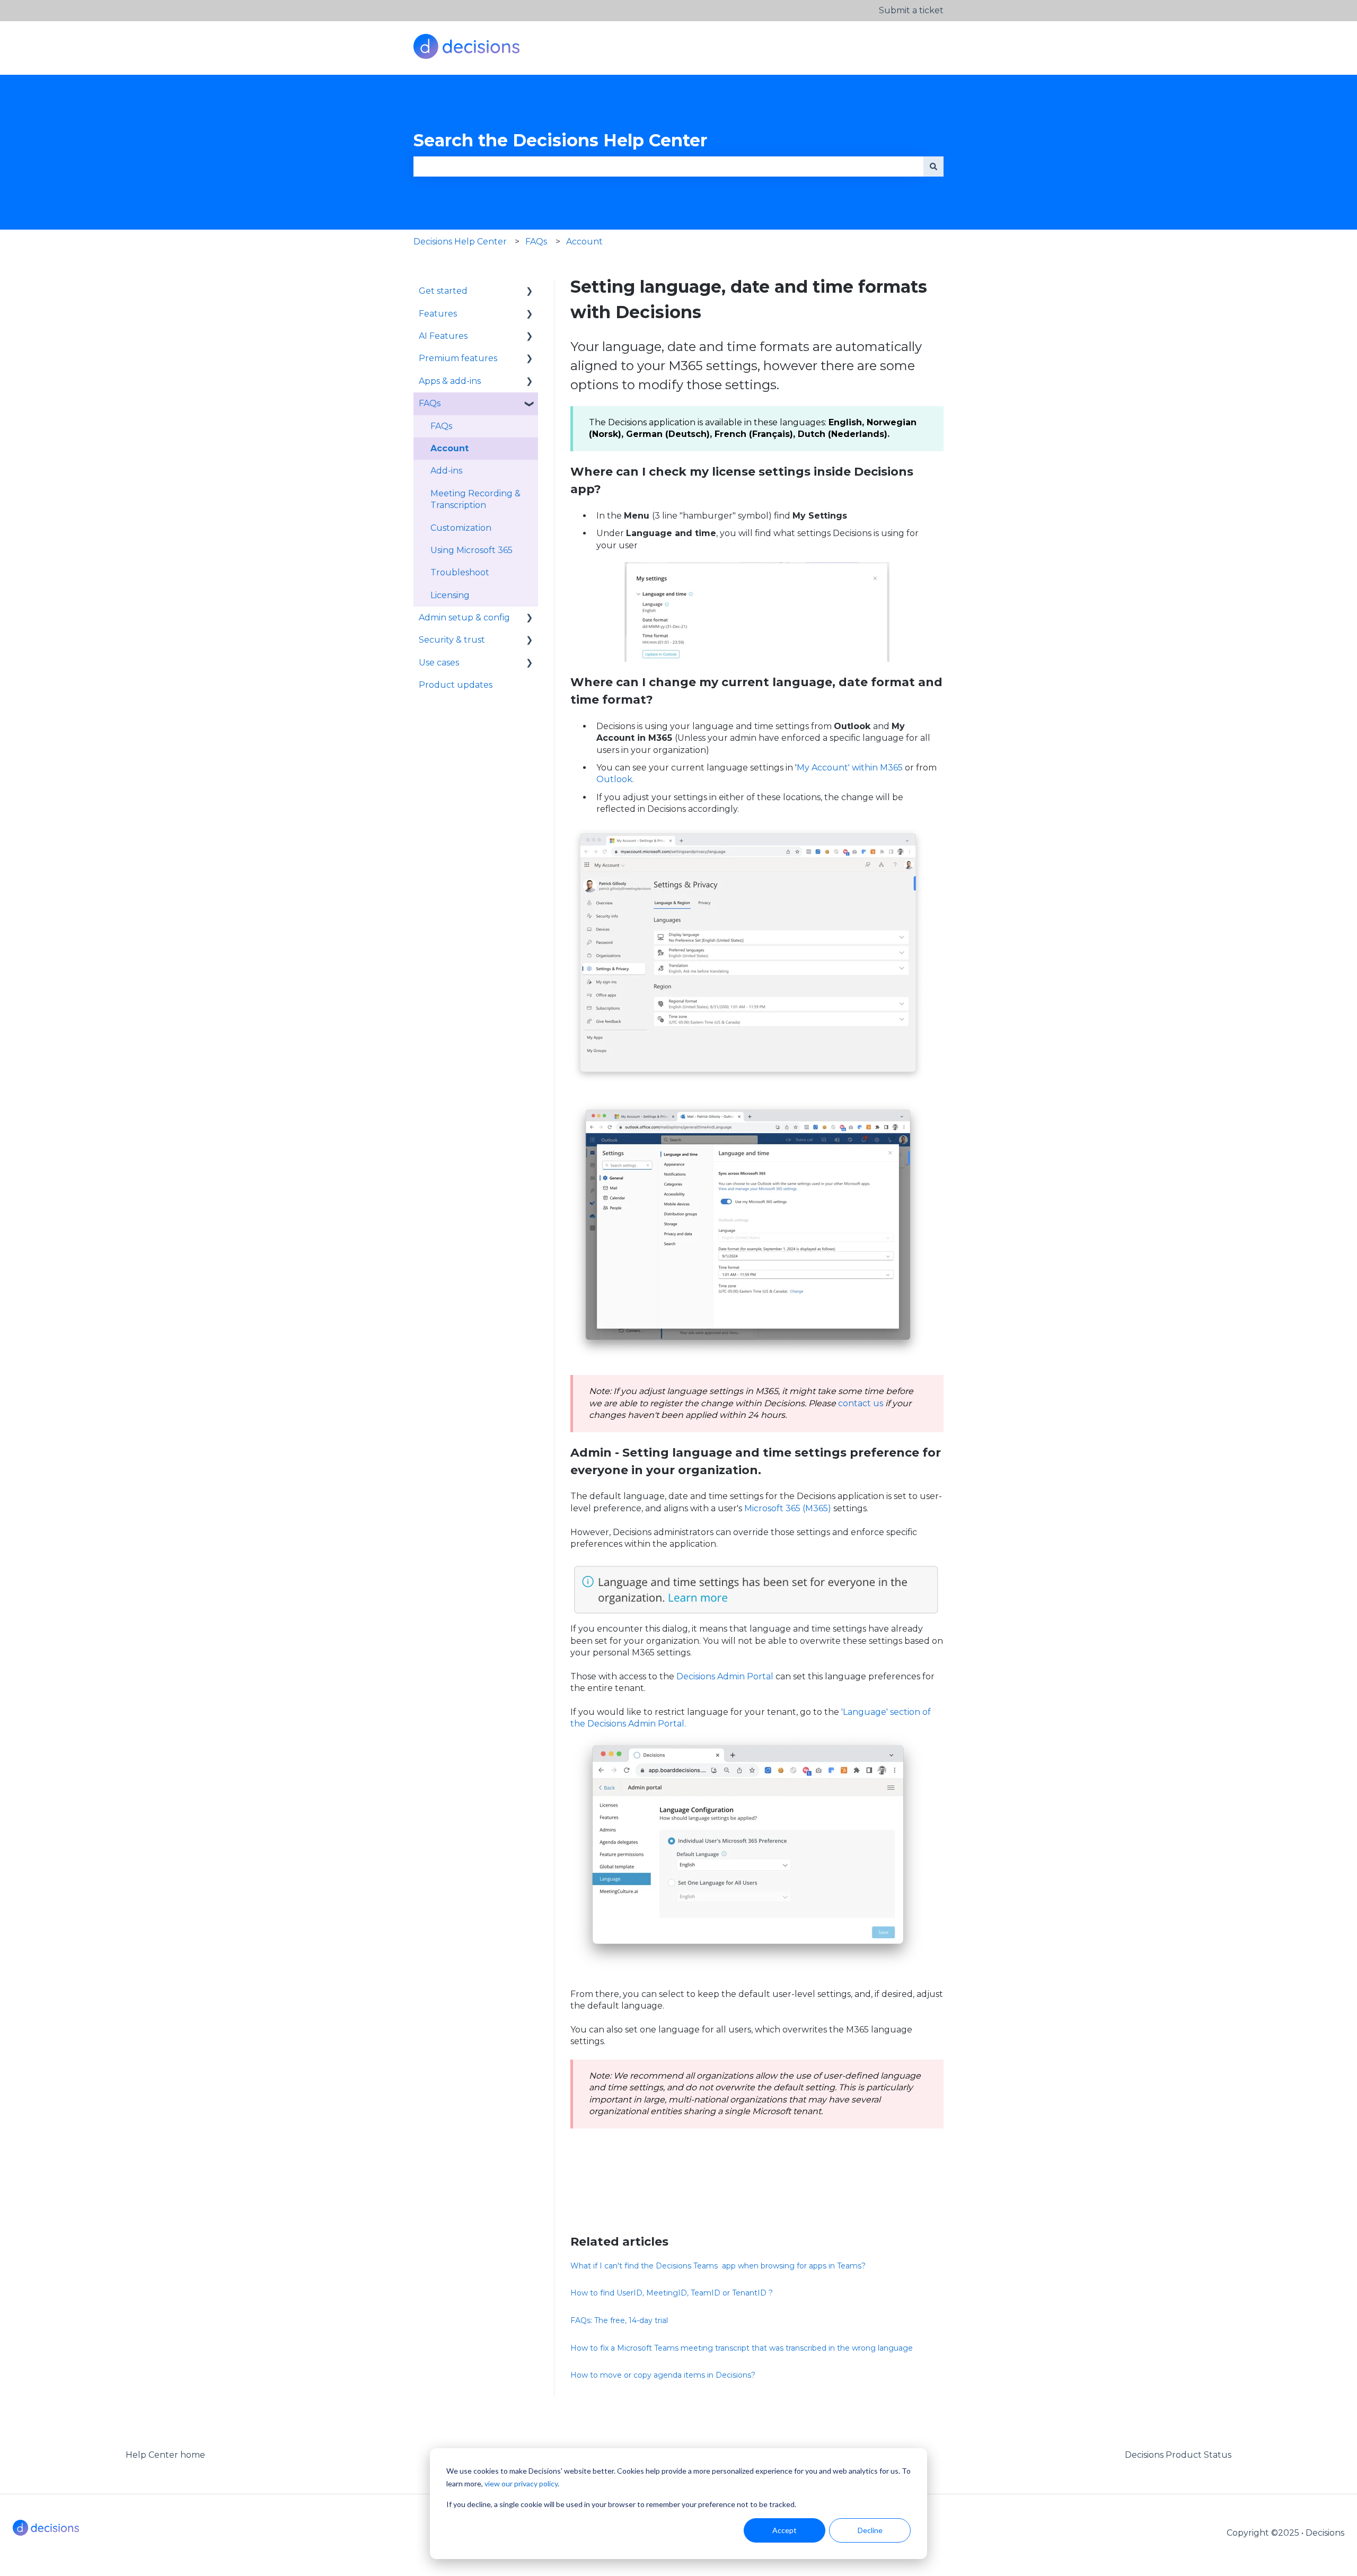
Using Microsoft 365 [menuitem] (472, 550)
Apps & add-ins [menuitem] (450, 381)
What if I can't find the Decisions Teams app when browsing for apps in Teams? (718, 2266)
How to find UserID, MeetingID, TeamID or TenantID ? (672, 2293)
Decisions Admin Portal (725, 1676)
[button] (530, 292)
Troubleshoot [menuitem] (460, 572)
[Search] (933, 167)
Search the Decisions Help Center (560, 140)
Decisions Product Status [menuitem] (1178, 2455)
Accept (785, 2530)
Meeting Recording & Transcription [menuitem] (475, 499)
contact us (861, 1403)
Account (584, 242)
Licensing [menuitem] (450, 595)
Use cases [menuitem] (439, 663)
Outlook (614, 779)
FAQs (536, 242)
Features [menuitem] (438, 314)
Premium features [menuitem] (458, 358)
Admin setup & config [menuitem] (464, 617)
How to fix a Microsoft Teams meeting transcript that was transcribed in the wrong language (742, 2348)
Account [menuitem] (450, 448)
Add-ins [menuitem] (446, 471)
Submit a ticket (911, 10)
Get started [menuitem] (443, 291)
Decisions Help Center (460, 242)
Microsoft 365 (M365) (788, 1508)
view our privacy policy (521, 2483)
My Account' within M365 (850, 768)
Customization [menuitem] (461, 528)
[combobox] (668, 167)
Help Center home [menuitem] (165, 2455)
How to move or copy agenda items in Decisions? (663, 2375)
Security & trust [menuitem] (452, 640)
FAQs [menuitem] (430, 403)
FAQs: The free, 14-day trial (619, 2320)
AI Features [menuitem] (443, 336)
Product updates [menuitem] (456, 685)
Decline (870, 2530)
